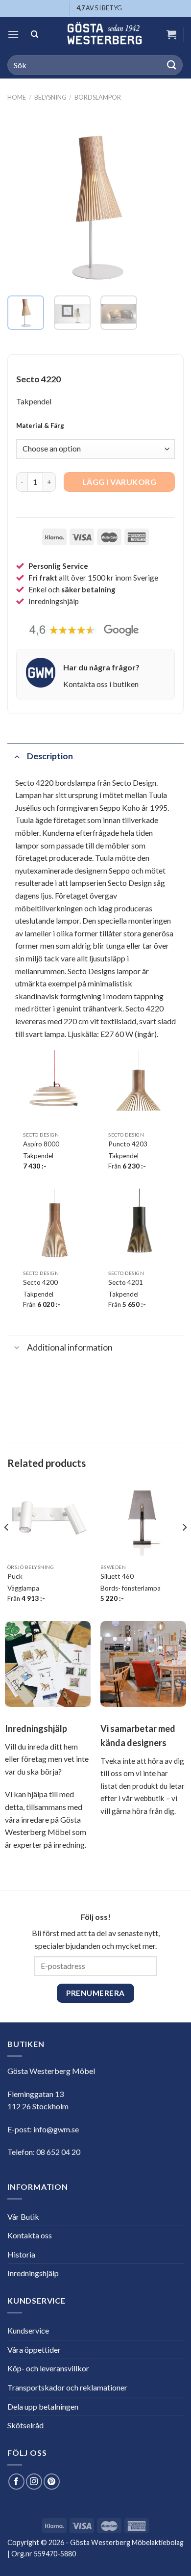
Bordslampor (98, 97)
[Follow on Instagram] (34, 2482)
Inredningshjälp (33, 2273)
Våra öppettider (34, 2350)
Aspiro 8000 (41, 1144)
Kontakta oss (30, 2235)
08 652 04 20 (58, 2152)
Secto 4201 (126, 1282)
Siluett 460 (117, 1576)
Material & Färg (40, 426)
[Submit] (172, 65)
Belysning (50, 97)
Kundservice (28, 2330)
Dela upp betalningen (43, 2406)
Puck (15, 1576)
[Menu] (13, 34)
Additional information (70, 1347)
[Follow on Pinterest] (52, 2482)
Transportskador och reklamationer (67, 2387)
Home (17, 97)
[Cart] (171, 34)
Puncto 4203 (128, 1144)
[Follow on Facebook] (16, 2482)
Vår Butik (23, 2217)
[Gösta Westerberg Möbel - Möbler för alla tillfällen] (104, 34)
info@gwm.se (56, 2129)
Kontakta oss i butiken (101, 684)
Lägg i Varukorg (119, 482)
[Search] (35, 35)
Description (50, 756)
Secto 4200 (40, 1282)
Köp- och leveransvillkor (48, 2368)
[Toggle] (17, 756)
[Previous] (23, 200)
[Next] (168, 200)
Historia (21, 2254)
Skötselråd (25, 2425)
